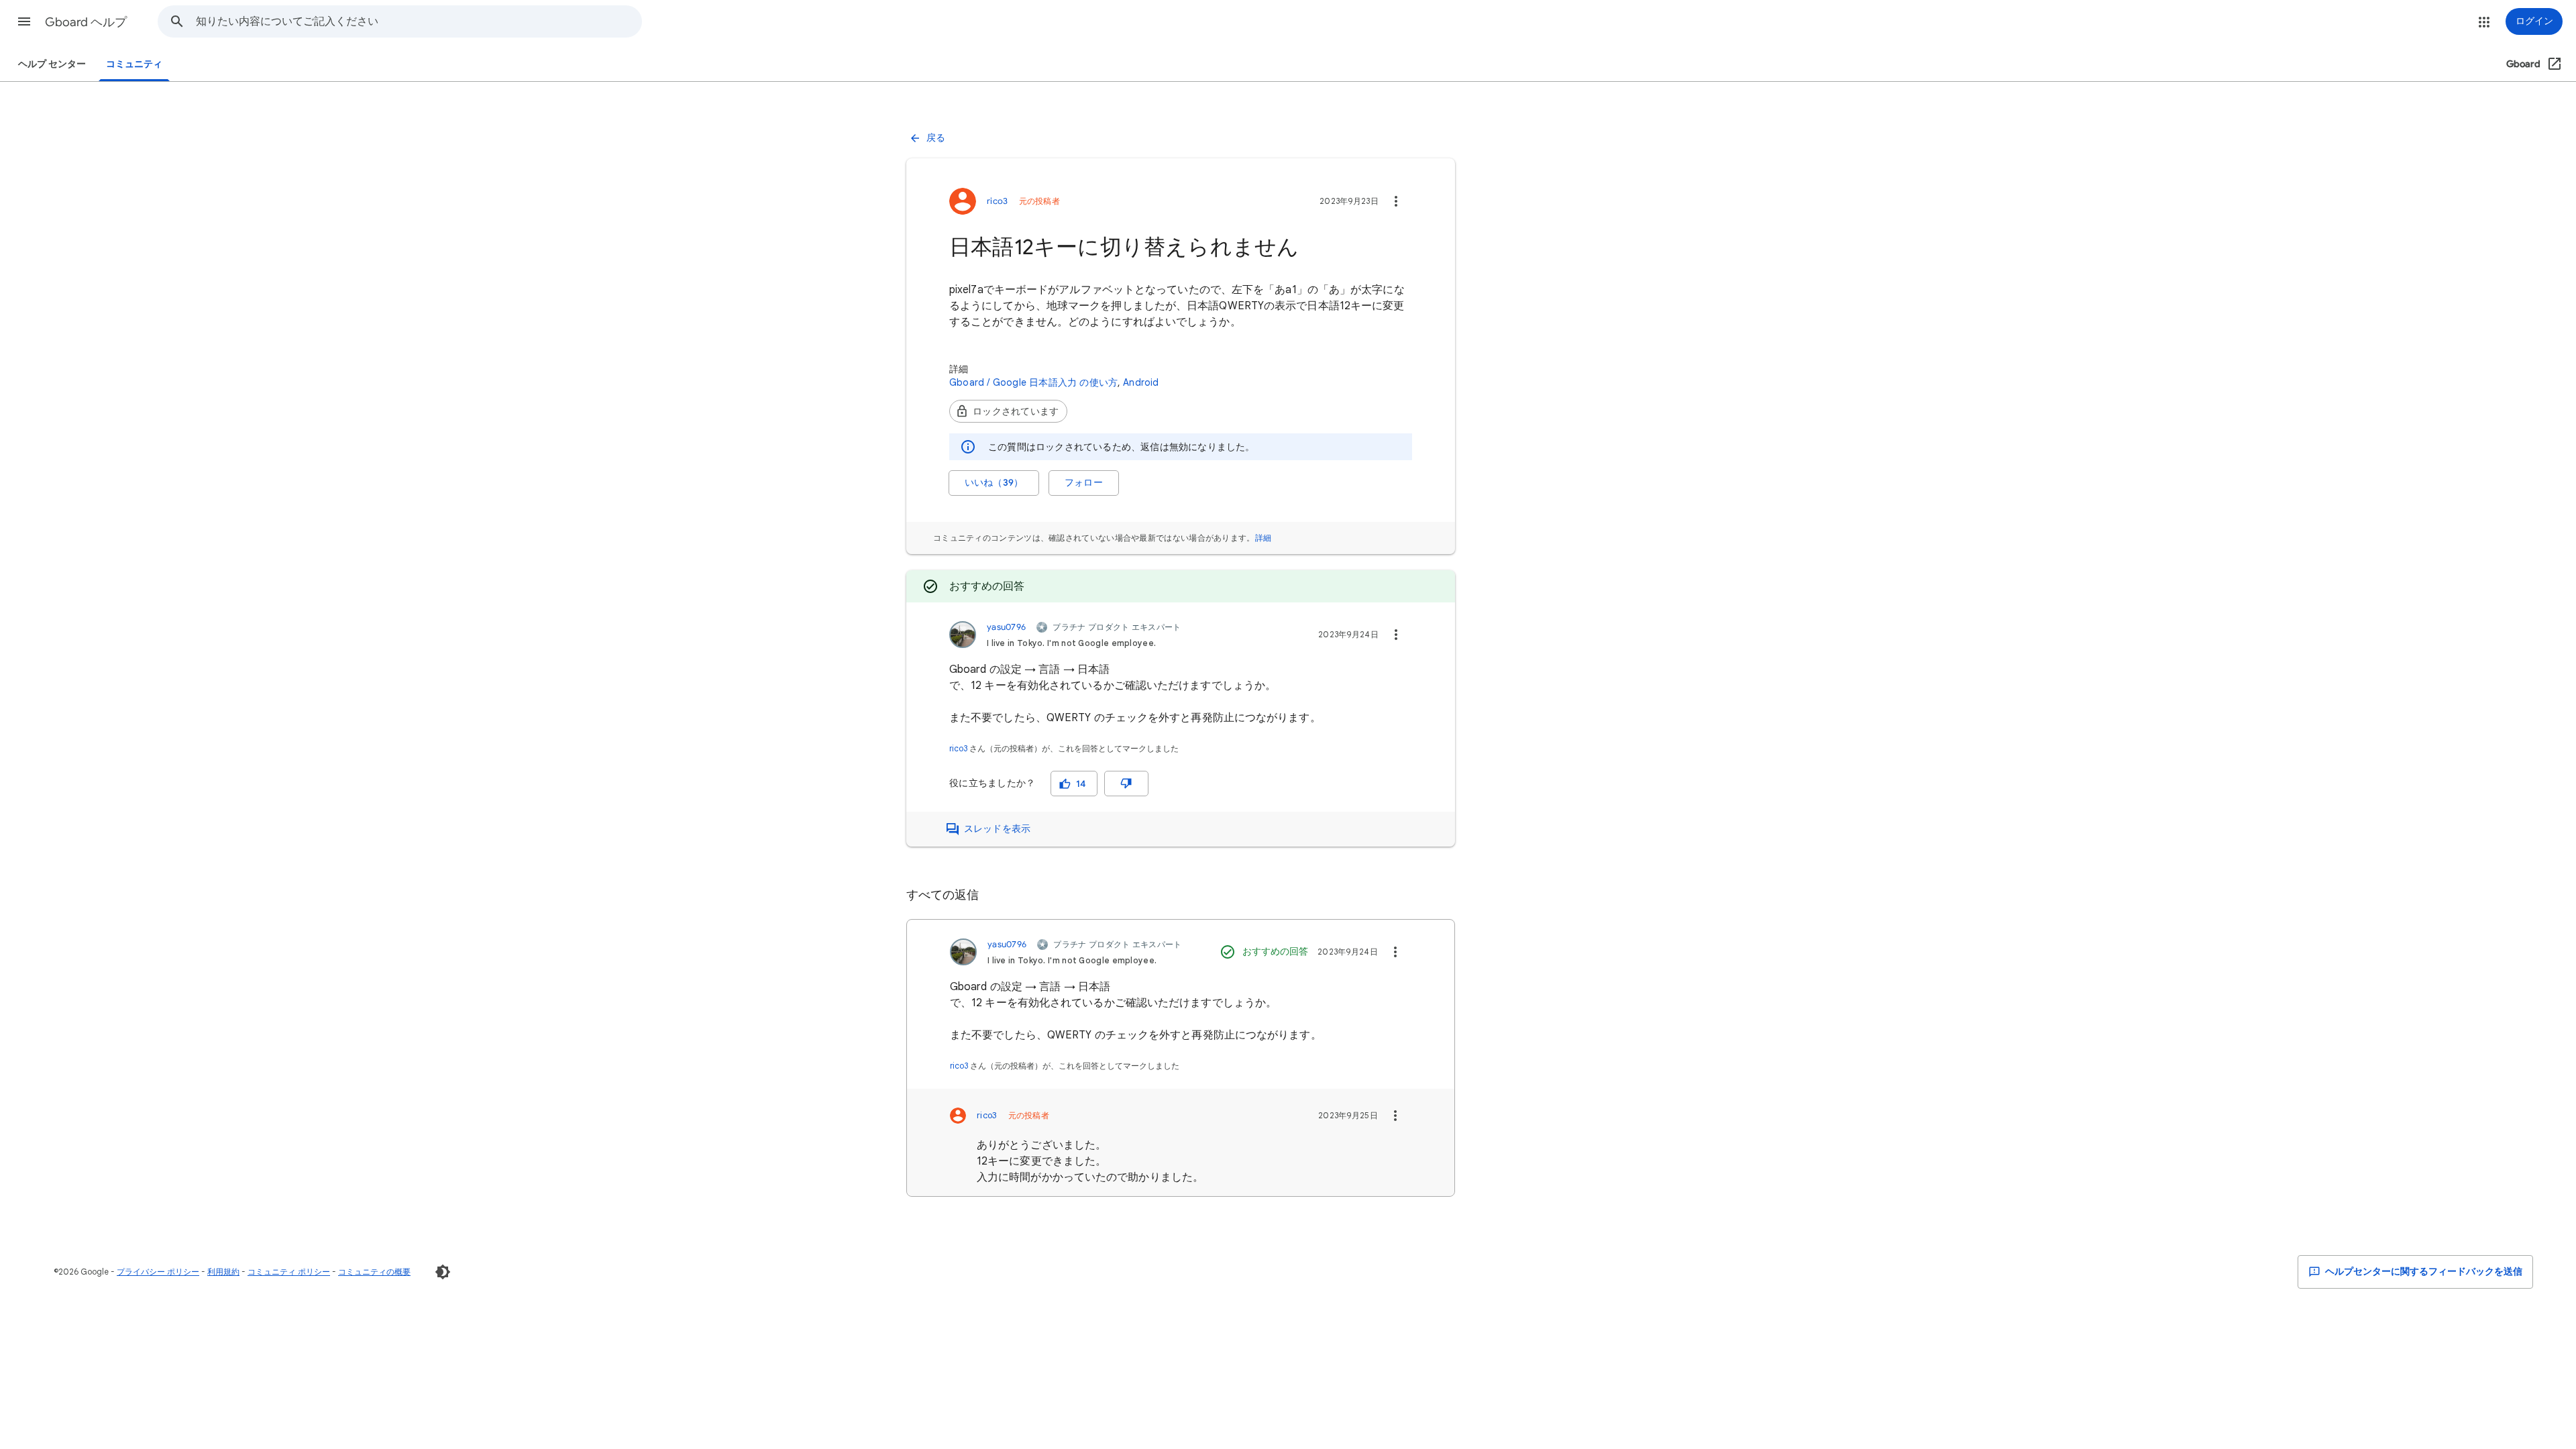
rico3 (958, 748)
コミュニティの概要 (374, 1272)
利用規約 (223, 1272)
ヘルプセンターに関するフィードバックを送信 (2423, 1272)
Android (1141, 382)
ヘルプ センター (52, 64)
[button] (24, 21)
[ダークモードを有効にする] (443, 1272)
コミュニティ (134, 64)
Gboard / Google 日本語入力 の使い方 (1033, 382)
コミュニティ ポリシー (289, 1272)
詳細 (1264, 538)
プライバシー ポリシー (158, 1272)
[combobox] (419, 21)
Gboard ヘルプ (86, 22)
